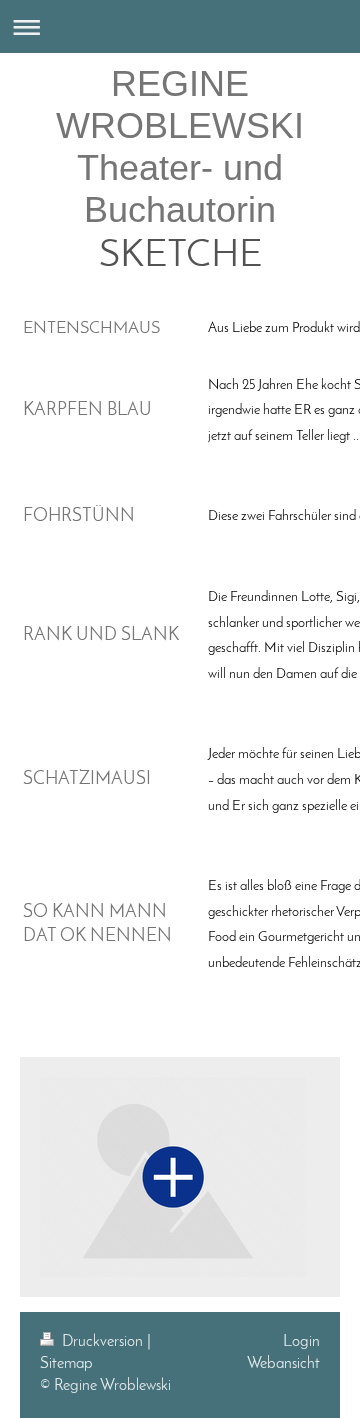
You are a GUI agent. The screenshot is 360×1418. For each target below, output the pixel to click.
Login (301, 1342)
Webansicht (283, 1364)
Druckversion (102, 1342)
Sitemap (66, 1364)
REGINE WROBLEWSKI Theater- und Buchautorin (180, 146)
